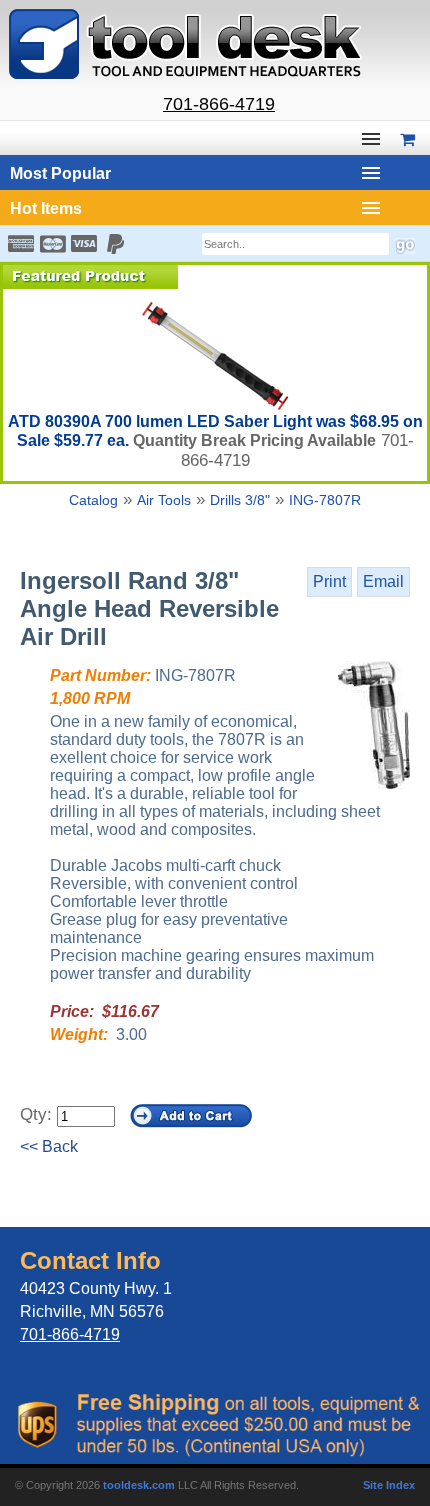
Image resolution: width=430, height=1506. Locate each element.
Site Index (389, 1485)
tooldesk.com (139, 1485)
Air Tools (164, 500)
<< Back (49, 1146)
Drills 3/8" (240, 500)
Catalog (93, 500)
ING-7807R (325, 500)
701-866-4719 (219, 104)
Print (329, 581)
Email (383, 581)
